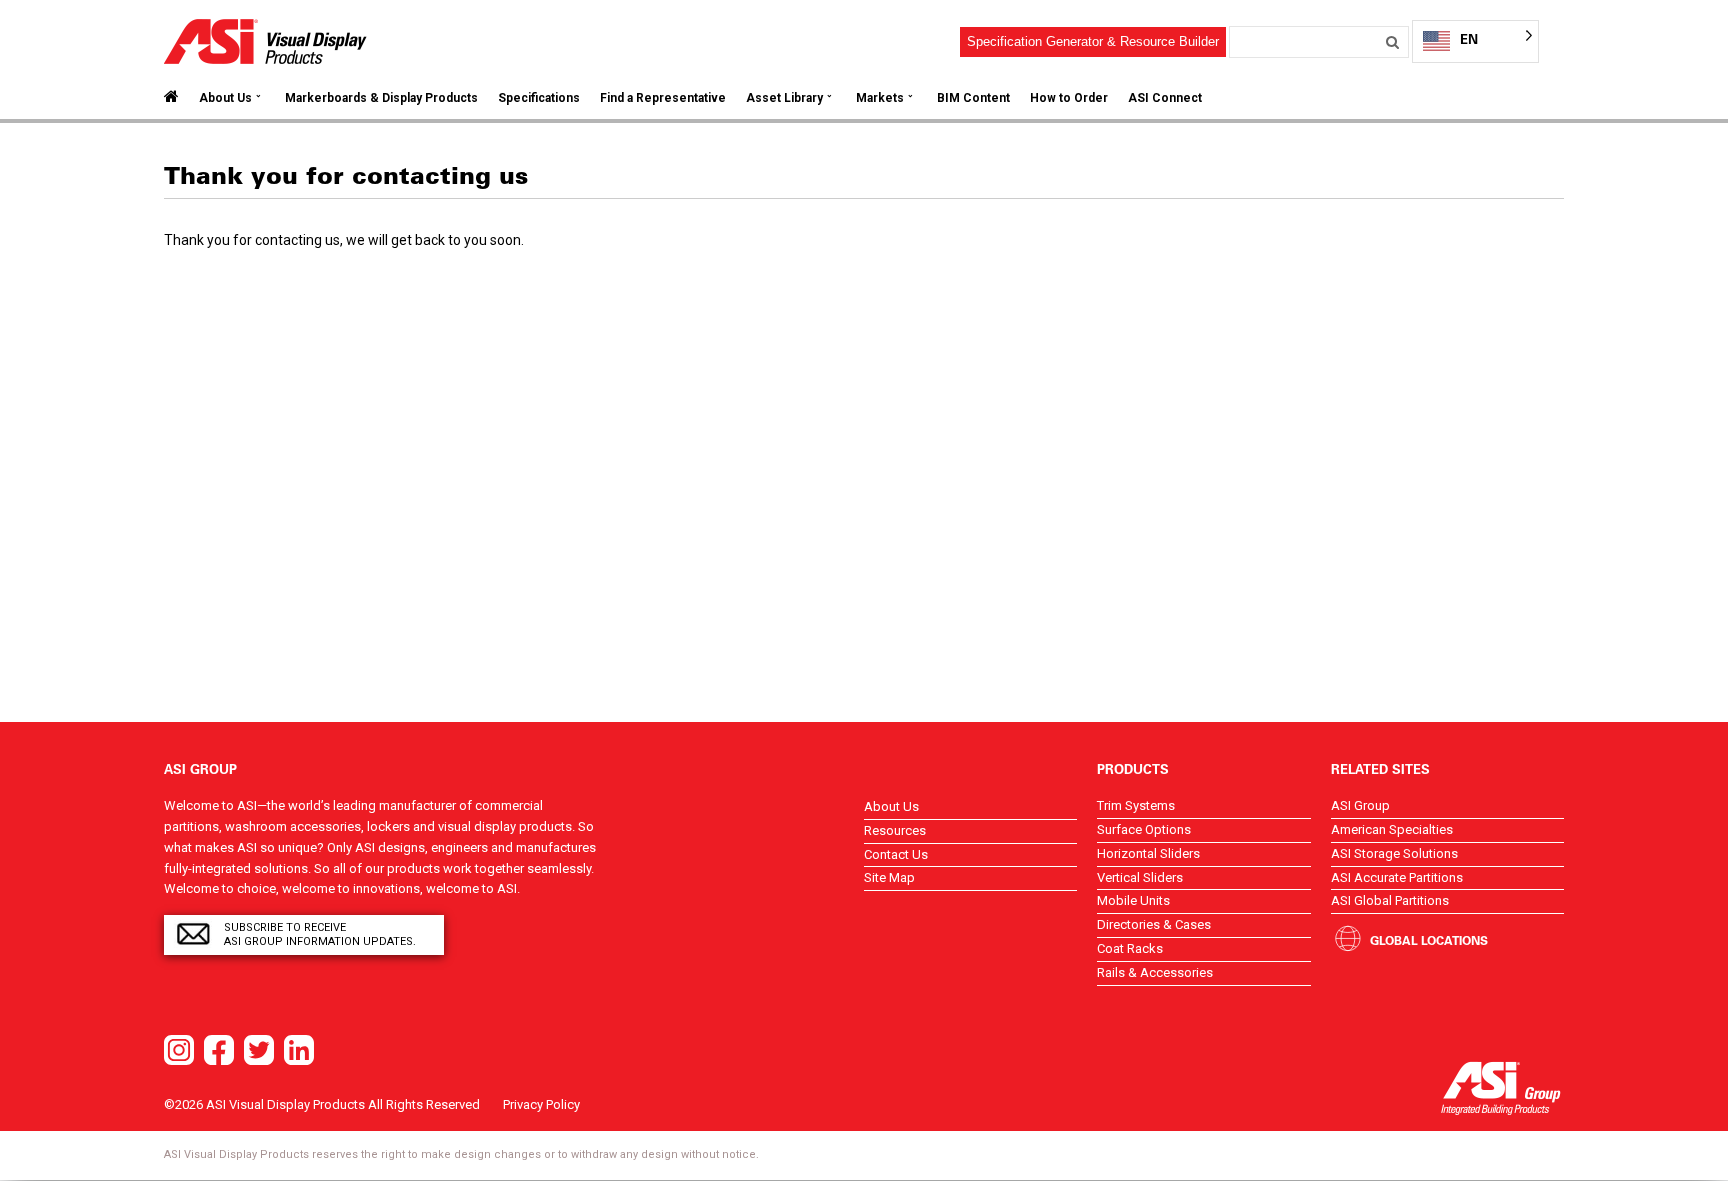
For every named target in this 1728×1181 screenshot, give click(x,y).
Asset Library (784, 98)
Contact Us (896, 854)
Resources (895, 830)
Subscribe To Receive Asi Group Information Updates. (320, 934)
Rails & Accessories (1155, 972)
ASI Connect (1165, 98)
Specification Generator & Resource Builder (1093, 41)
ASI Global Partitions (1390, 900)
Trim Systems (1136, 805)
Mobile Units (1133, 900)
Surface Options (1144, 829)
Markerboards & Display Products (381, 98)
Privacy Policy (541, 1104)
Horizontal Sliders (1148, 853)
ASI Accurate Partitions (1397, 877)
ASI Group (1360, 805)
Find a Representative (663, 98)
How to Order (1069, 98)
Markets (880, 98)
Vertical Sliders (1140, 877)
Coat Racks (1130, 948)
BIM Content (973, 98)
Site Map (889, 877)
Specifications (539, 98)
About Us (225, 98)
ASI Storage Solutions (1394, 853)
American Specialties (1392, 829)
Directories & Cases (1154, 924)
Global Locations (1429, 940)
